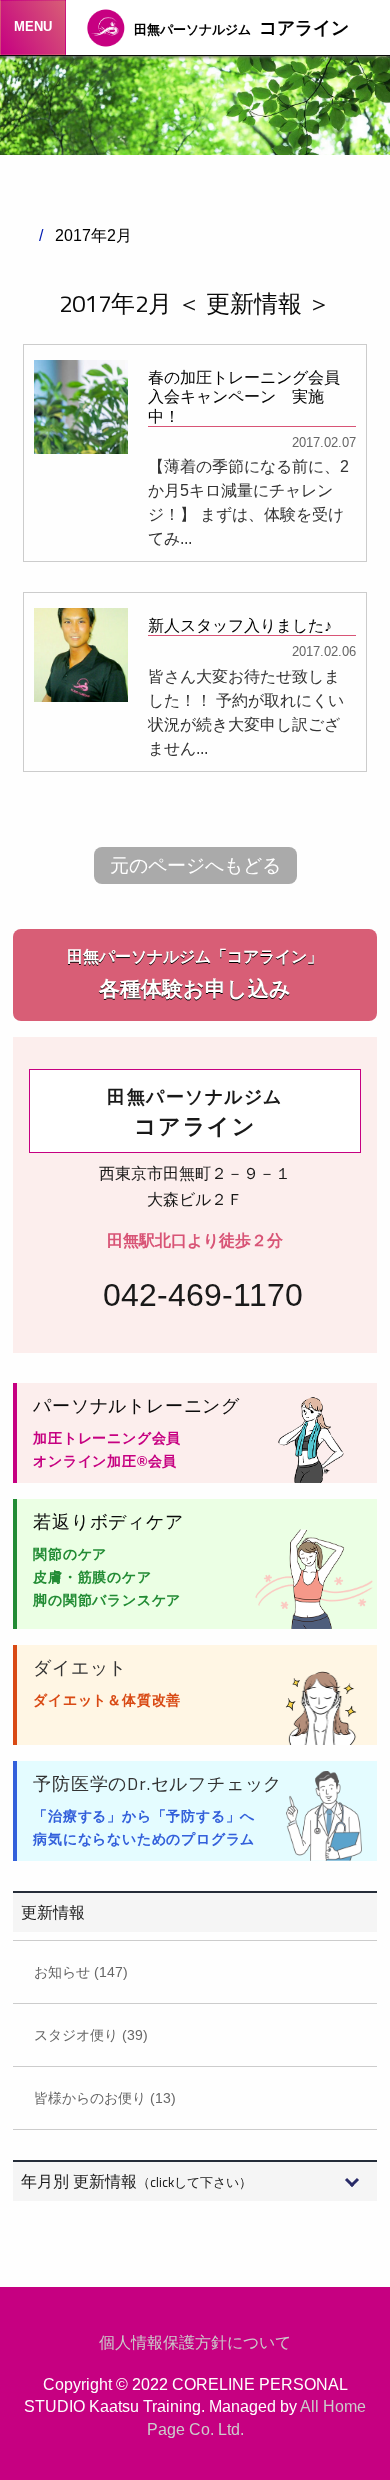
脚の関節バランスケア (107, 1600)
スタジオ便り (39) (91, 2035)
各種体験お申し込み (195, 974)
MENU (33, 26)
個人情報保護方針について (195, 2342)
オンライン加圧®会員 (105, 1461)
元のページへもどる (195, 865)
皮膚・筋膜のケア (92, 1577)
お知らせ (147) (81, 1972)
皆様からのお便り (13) (105, 2098)
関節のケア (70, 1554)
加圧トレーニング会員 (107, 1438)
